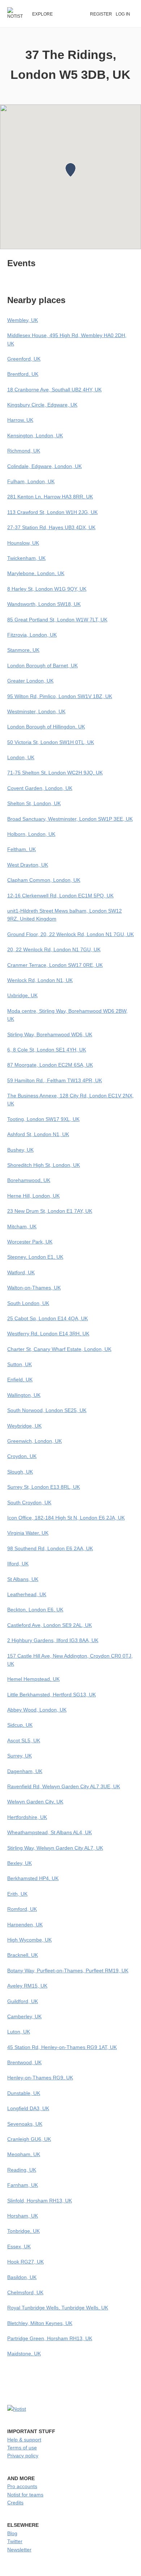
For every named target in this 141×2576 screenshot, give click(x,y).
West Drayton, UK (28, 865)
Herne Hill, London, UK (33, 1196)
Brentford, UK (23, 374)
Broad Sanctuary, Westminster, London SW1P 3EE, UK (70, 819)
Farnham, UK (23, 2185)
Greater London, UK (30, 681)
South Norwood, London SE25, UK (47, 1410)
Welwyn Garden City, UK (35, 1802)
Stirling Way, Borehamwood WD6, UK (50, 1034)
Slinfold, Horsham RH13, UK (40, 2201)
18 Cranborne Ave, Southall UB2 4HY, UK (54, 390)
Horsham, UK (23, 2216)
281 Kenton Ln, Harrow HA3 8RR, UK (50, 497)
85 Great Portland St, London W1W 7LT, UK (57, 620)
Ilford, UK (18, 1564)
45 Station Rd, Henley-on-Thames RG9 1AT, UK (62, 2047)
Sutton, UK (20, 1364)
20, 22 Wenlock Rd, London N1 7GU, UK (54, 949)
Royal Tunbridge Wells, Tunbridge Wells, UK (58, 2308)
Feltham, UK (22, 849)
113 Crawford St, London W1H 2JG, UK (52, 512)
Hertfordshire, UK (27, 1817)
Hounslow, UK (23, 543)
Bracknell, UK (23, 1955)
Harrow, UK (20, 420)
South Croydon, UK (29, 1502)
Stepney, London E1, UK (35, 1257)
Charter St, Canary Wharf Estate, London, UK (59, 1349)
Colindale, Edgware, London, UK (44, 466)
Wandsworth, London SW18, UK (44, 604)
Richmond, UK (24, 451)
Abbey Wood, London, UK (37, 1710)
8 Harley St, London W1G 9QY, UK (47, 589)
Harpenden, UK (25, 1925)
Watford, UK (21, 1272)
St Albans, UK (23, 1579)
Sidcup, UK (20, 1725)
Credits (15, 2503)
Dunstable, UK (24, 2093)
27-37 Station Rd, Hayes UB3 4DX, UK (51, 527)
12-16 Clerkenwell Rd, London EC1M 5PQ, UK (60, 896)
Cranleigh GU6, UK (29, 2139)
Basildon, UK (22, 2277)
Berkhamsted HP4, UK (33, 1878)
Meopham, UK (24, 2154)
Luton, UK (19, 2032)
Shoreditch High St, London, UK (44, 1165)
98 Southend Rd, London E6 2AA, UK (50, 1548)
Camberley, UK (24, 2016)
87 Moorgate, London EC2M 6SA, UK (50, 1065)
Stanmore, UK (23, 650)
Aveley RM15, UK (27, 1986)
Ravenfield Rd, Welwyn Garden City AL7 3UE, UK (64, 1786)
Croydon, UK (22, 1456)
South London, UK (28, 1303)
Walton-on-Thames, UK (34, 1288)
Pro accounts (22, 2486)
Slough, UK (20, 1472)
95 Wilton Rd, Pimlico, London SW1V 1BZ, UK (60, 696)
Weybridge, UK (24, 1426)
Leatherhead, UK (27, 1594)
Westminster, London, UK (36, 711)
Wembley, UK (23, 320)
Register (101, 14)
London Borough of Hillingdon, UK (46, 727)
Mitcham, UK (22, 1227)
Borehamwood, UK (29, 1180)
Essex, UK (19, 2246)
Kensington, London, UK (35, 435)
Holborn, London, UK (31, 834)
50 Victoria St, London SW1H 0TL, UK (51, 742)
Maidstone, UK (24, 2354)
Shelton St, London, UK (34, 803)
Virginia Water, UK (28, 1533)
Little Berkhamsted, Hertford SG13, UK (52, 1695)
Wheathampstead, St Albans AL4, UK (50, 1832)
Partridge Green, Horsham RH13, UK (50, 2338)
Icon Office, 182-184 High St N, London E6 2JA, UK (66, 1518)
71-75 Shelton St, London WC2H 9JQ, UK (55, 773)
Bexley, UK (20, 1863)
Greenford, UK (24, 359)
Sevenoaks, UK (25, 2124)
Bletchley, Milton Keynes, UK (40, 2323)
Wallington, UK (24, 1395)
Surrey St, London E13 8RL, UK (44, 1487)
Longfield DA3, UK (28, 2108)
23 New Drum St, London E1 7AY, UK (50, 1211)
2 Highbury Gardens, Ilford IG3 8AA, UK (53, 1640)
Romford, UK (22, 1909)
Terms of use (22, 2448)
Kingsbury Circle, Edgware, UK (42, 405)
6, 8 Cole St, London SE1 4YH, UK (47, 1050)
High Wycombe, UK (29, 1940)
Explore (42, 14)
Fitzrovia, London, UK (32, 635)
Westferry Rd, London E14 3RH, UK (48, 1334)
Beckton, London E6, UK (35, 1610)
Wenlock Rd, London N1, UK (40, 980)
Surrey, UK (20, 1756)
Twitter (15, 2541)
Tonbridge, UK (23, 2231)
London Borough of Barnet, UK (42, 666)
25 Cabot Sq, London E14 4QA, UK (48, 1318)
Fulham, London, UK (31, 481)
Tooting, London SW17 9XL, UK (43, 1119)
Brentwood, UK (24, 2062)
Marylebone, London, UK (36, 573)
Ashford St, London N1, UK (38, 1134)
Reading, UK (22, 2170)
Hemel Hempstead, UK (33, 1679)
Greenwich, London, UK (35, 1441)
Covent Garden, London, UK (40, 788)
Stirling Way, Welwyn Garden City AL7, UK (55, 1848)
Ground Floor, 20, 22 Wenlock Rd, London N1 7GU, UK (70, 934)
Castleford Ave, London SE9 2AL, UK (50, 1625)
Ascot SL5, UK (24, 1740)
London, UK (21, 757)
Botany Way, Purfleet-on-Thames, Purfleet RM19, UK (68, 1971)
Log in (123, 14)
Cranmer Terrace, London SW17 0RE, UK (55, 965)
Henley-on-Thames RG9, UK (40, 2078)
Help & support (24, 2440)
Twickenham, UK (26, 558)
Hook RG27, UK (25, 2262)
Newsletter (19, 2550)
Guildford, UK (23, 2001)
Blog (12, 2533)
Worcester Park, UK (30, 1242)
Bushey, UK (20, 1150)
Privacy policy (23, 2456)
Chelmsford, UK (25, 2292)
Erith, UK (17, 1894)
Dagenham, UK (25, 1771)
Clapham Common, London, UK (44, 880)
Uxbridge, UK (22, 995)
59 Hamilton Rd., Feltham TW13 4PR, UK (55, 1080)
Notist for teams (25, 2495)
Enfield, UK (20, 1380)
